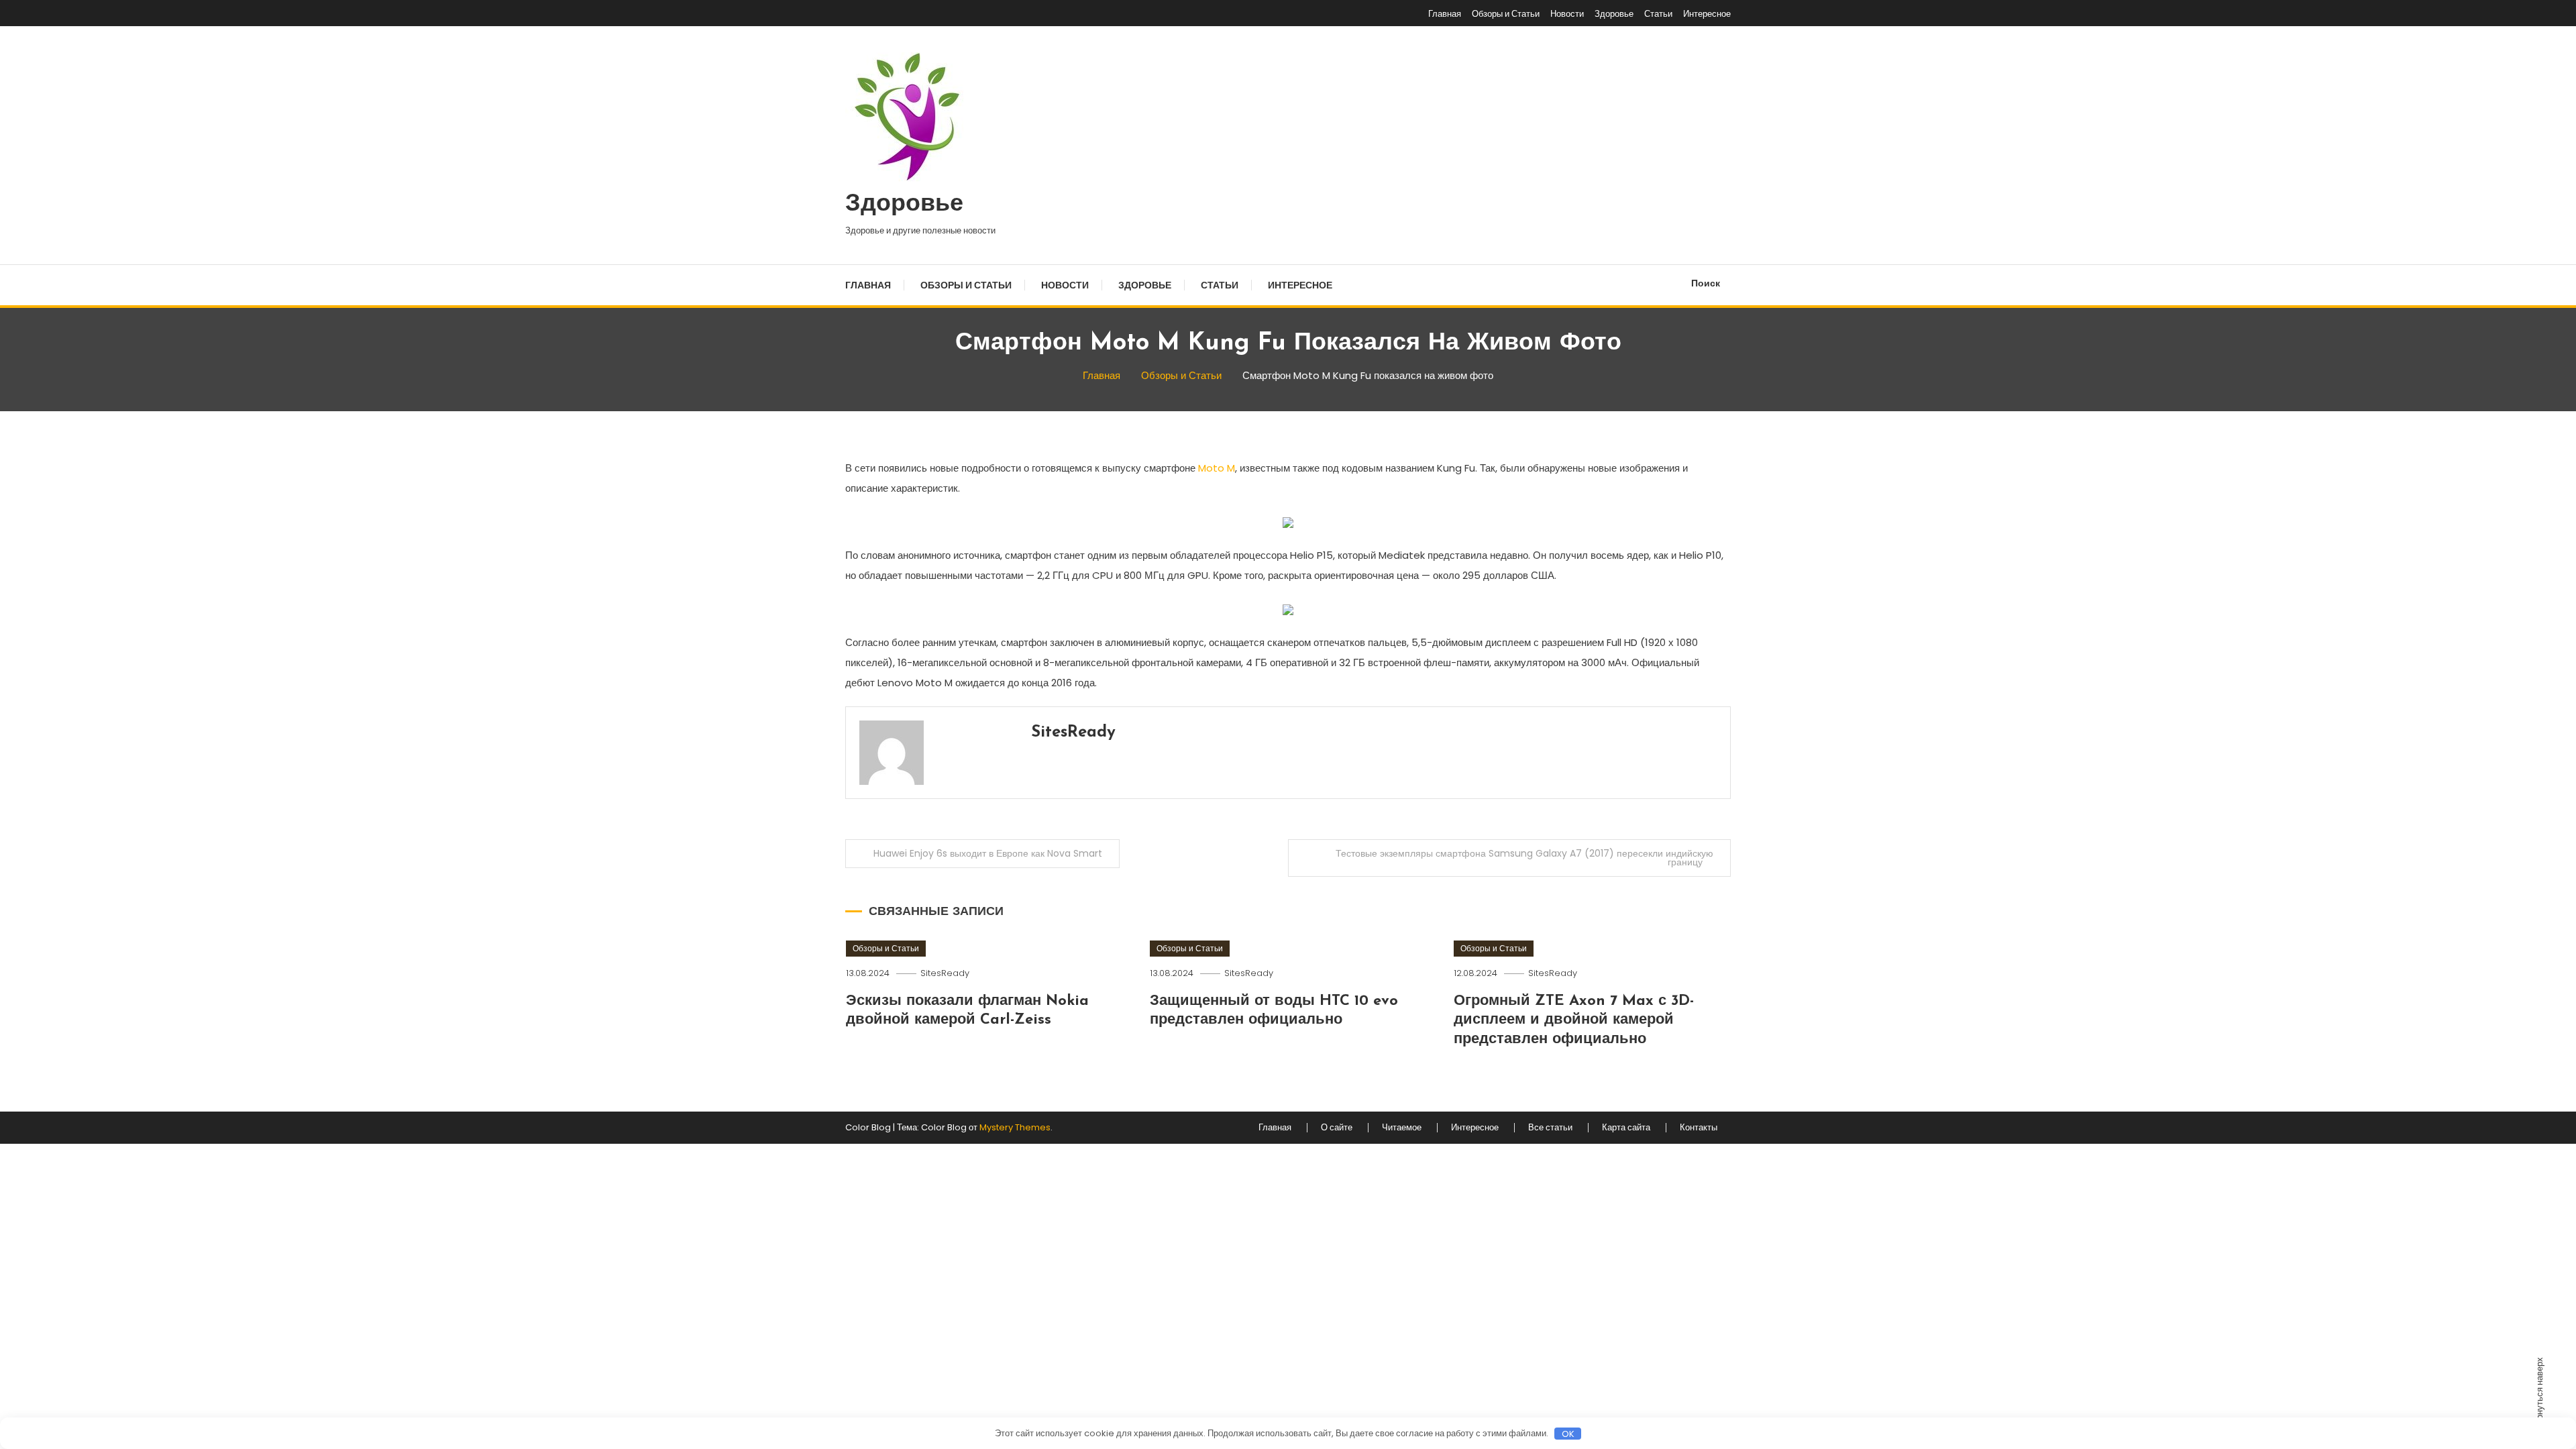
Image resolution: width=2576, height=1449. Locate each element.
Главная (1445, 14)
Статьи (1658, 14)
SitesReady (1073, 733)
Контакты (1699, 1128)
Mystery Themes (1015, 1127)
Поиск (1706, 283)
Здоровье (1614, 14)
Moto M (1217, 468)
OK (1568, 1434)
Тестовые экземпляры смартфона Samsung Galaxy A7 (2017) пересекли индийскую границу (1524, 858)
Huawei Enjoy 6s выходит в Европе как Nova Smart (988, 853)
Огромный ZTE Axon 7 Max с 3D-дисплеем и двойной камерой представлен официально (1574, 1020)
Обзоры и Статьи (1506, 14)
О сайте (1337, 1128)
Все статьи (1550, 1128)
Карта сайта (1626, 1128)
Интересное (1707, 14)
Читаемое (1402, 1128)
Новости (1567, 14)
